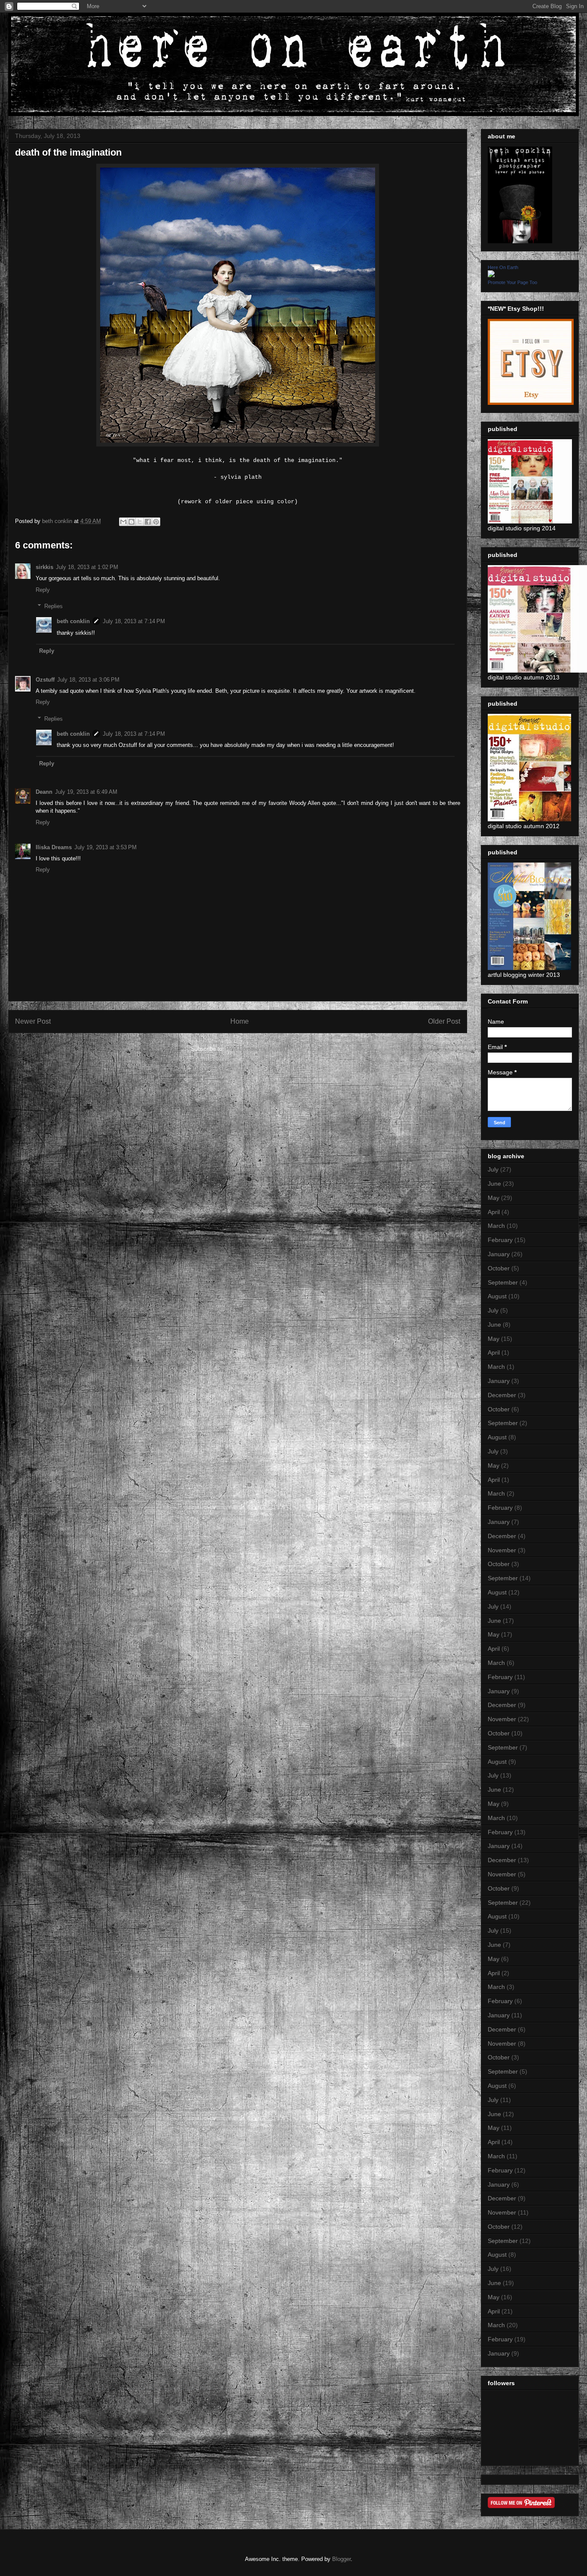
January (499, 1254)
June (494, 1184)
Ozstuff (45, 680)
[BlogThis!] (131, 522)
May (494, 1198)
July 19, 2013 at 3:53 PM (105, 847)
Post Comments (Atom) (255, 1049)
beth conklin (73, 621)
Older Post (444, 1021)
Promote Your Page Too (512, 282)
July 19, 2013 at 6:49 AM (86, 792)
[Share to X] (140, 522)
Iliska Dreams (54, 847)
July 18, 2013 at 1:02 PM (87, 567)
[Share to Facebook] (148, 522)
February (500, 1240)
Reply (43, 590)
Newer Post (33, 1021)
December (502, 1395)
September (503, 1282)
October (499, 1268)
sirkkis (44, 567)
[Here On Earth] (491, 275)
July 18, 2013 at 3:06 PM (88, 680)
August (497, 1296)
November (502, 1550)
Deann (44, 792)
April (494, 1212)
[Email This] (123, 522)
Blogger (341, 2559)
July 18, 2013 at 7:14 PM (134, 621)
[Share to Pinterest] (156, 522)
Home (240, 1021)
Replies (54, 606)
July (493, 1169)
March (496, 1226)
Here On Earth (503, 267)
